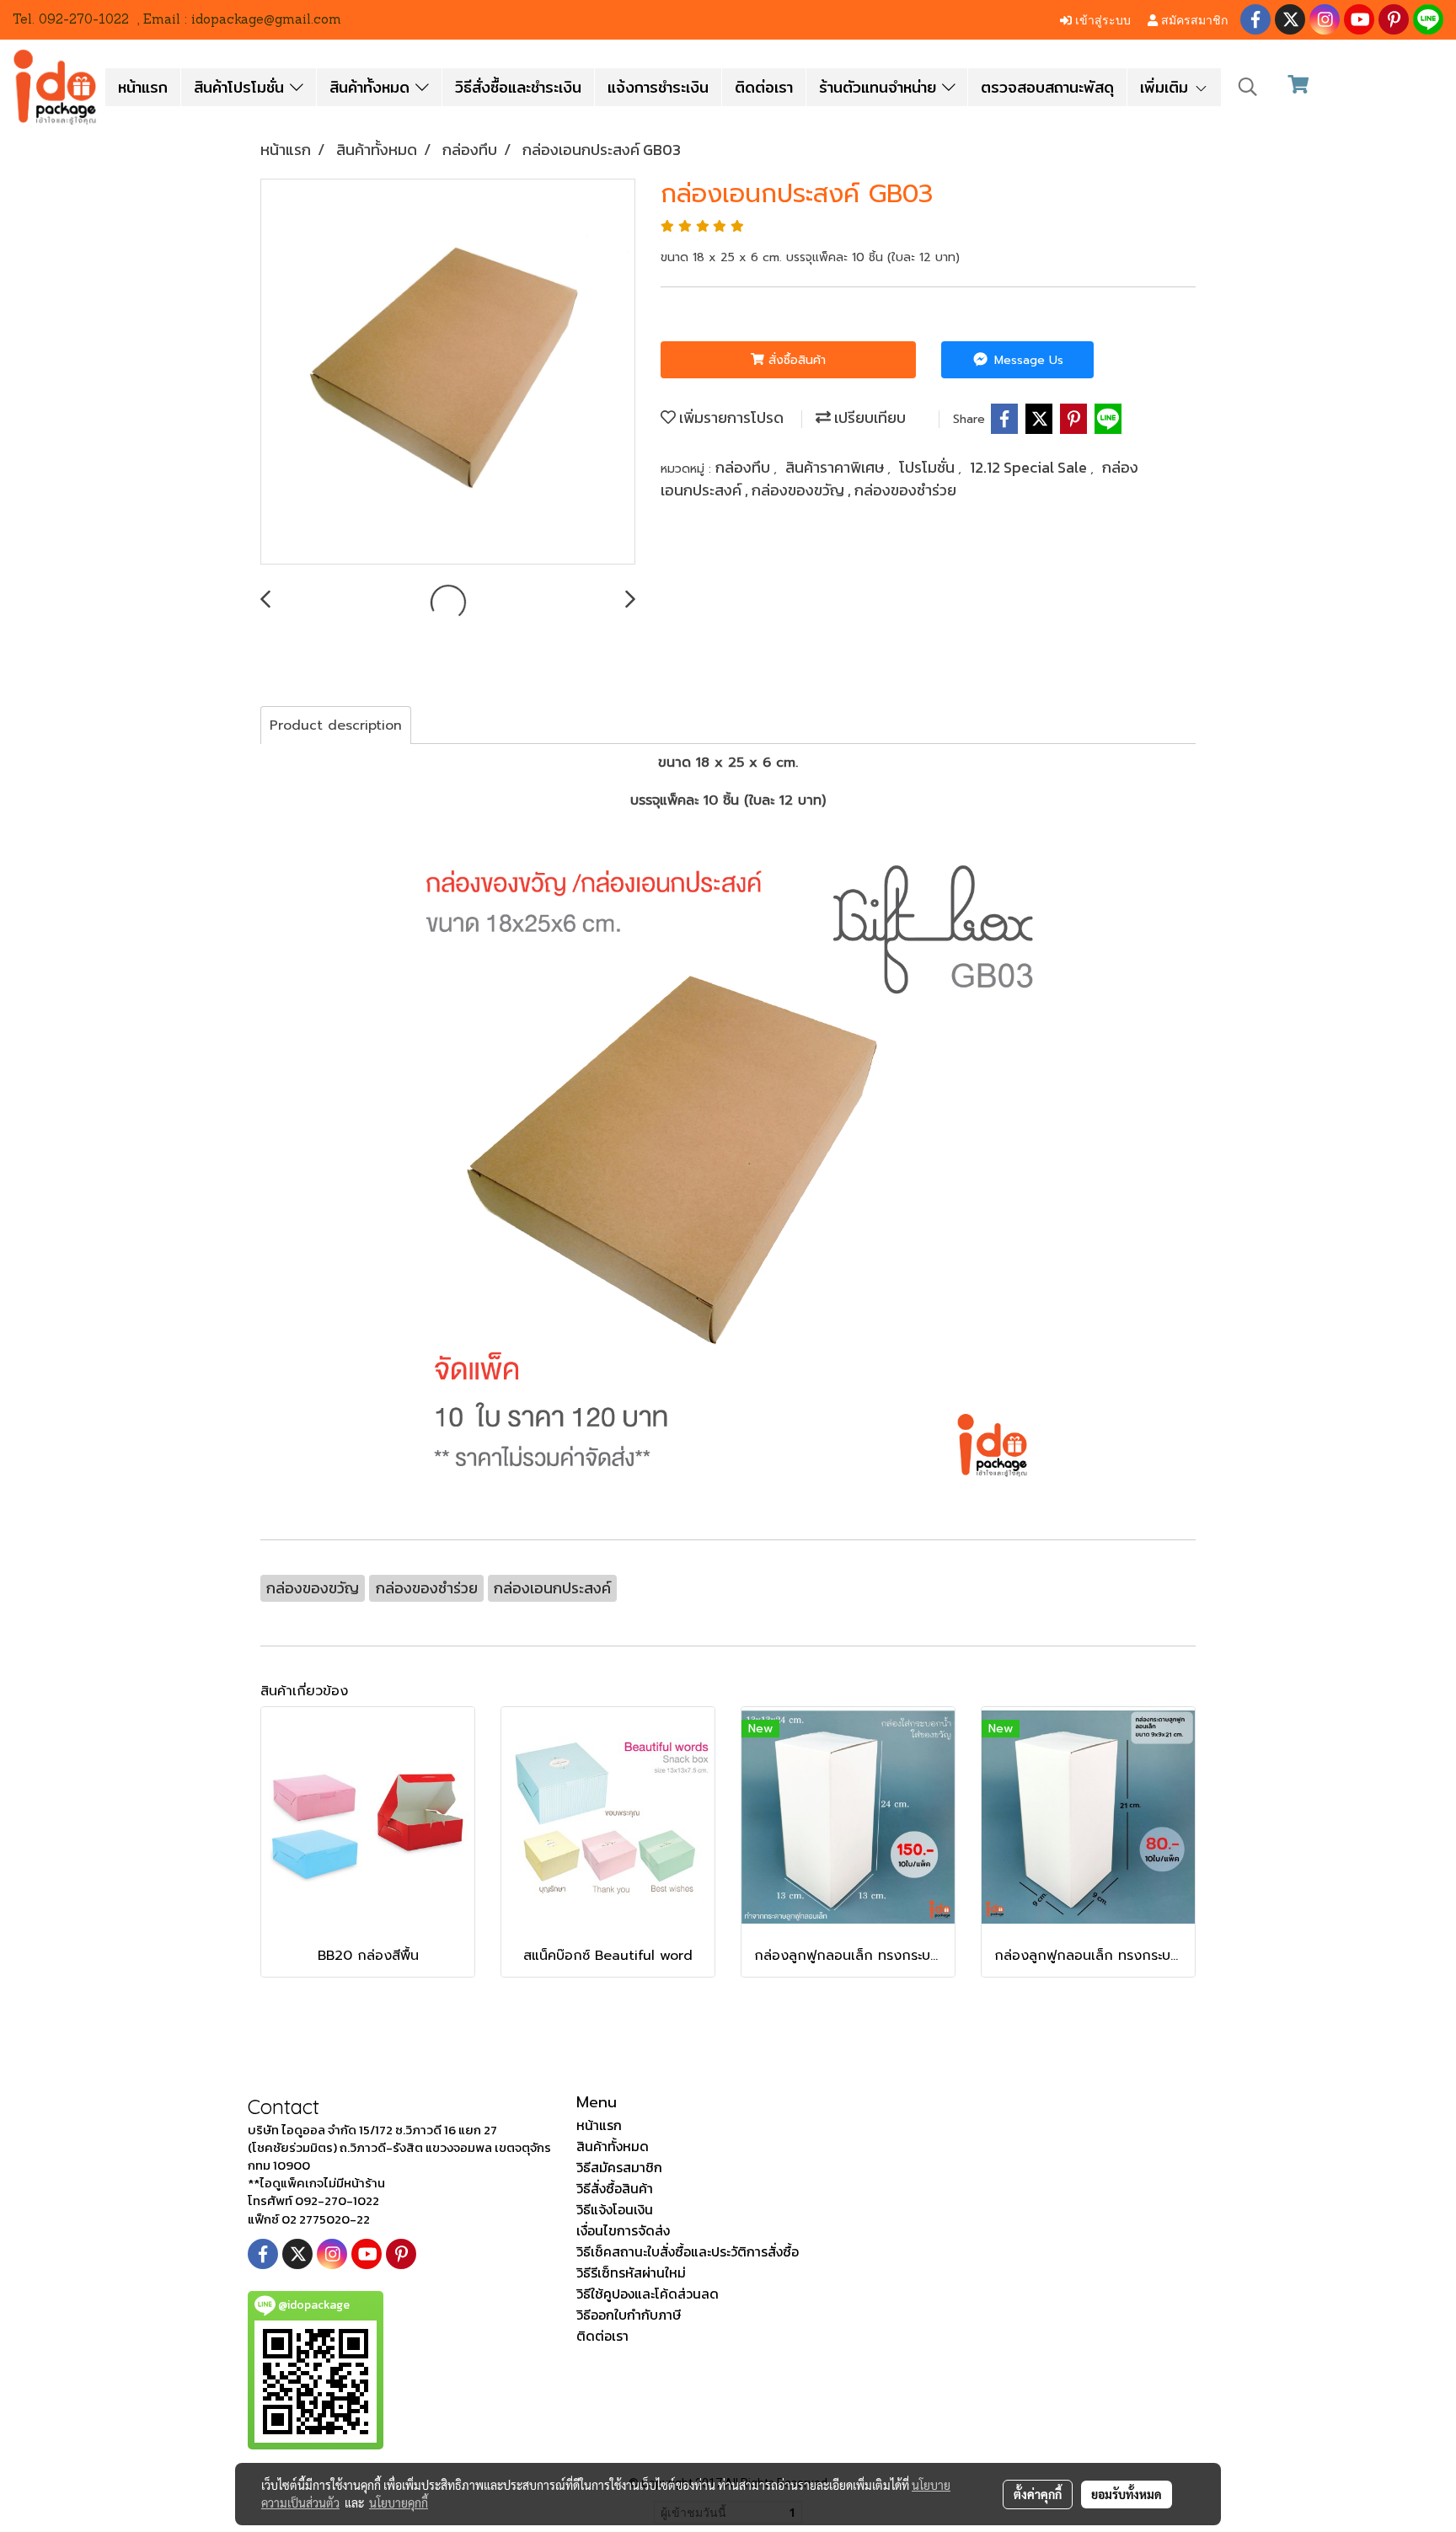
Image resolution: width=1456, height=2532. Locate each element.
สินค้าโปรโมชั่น (242, 87)
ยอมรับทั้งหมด (1127, 2494)
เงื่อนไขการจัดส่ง (623, 2230)
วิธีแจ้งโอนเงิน (615, 2209)
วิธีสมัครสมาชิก (619, 2167)
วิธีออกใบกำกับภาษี (629, 2315)
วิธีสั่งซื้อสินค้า (615, 2188)
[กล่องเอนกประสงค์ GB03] (448, 372)
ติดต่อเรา (764, 87)
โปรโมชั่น (929, 467)
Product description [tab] (336, 725)
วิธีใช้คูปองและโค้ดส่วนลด (648, 2294)
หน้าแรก (143, 87)
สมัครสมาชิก (1193, 19)
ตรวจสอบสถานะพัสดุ (1047, 87)
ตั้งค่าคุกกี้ (1038, 2494)
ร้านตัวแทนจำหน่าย (881, 87)
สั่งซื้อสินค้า (795, 360)
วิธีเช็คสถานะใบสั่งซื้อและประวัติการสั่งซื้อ (688, 2251)
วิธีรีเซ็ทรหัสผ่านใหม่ (631, 2272)
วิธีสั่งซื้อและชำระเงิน (518, 87)
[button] (1248, 87)
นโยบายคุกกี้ (399, 2503)
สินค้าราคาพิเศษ (836, 467)
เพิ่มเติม (1167, 87)
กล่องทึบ (744, 467)
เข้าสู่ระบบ (1101, 19)
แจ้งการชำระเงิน (658, 87)
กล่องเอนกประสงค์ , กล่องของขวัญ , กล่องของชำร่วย (899, 479)
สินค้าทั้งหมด (372, 87)
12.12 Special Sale (1030, 467)
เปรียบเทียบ (868, 418)
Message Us (1027, 360)
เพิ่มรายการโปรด (730, 418)
